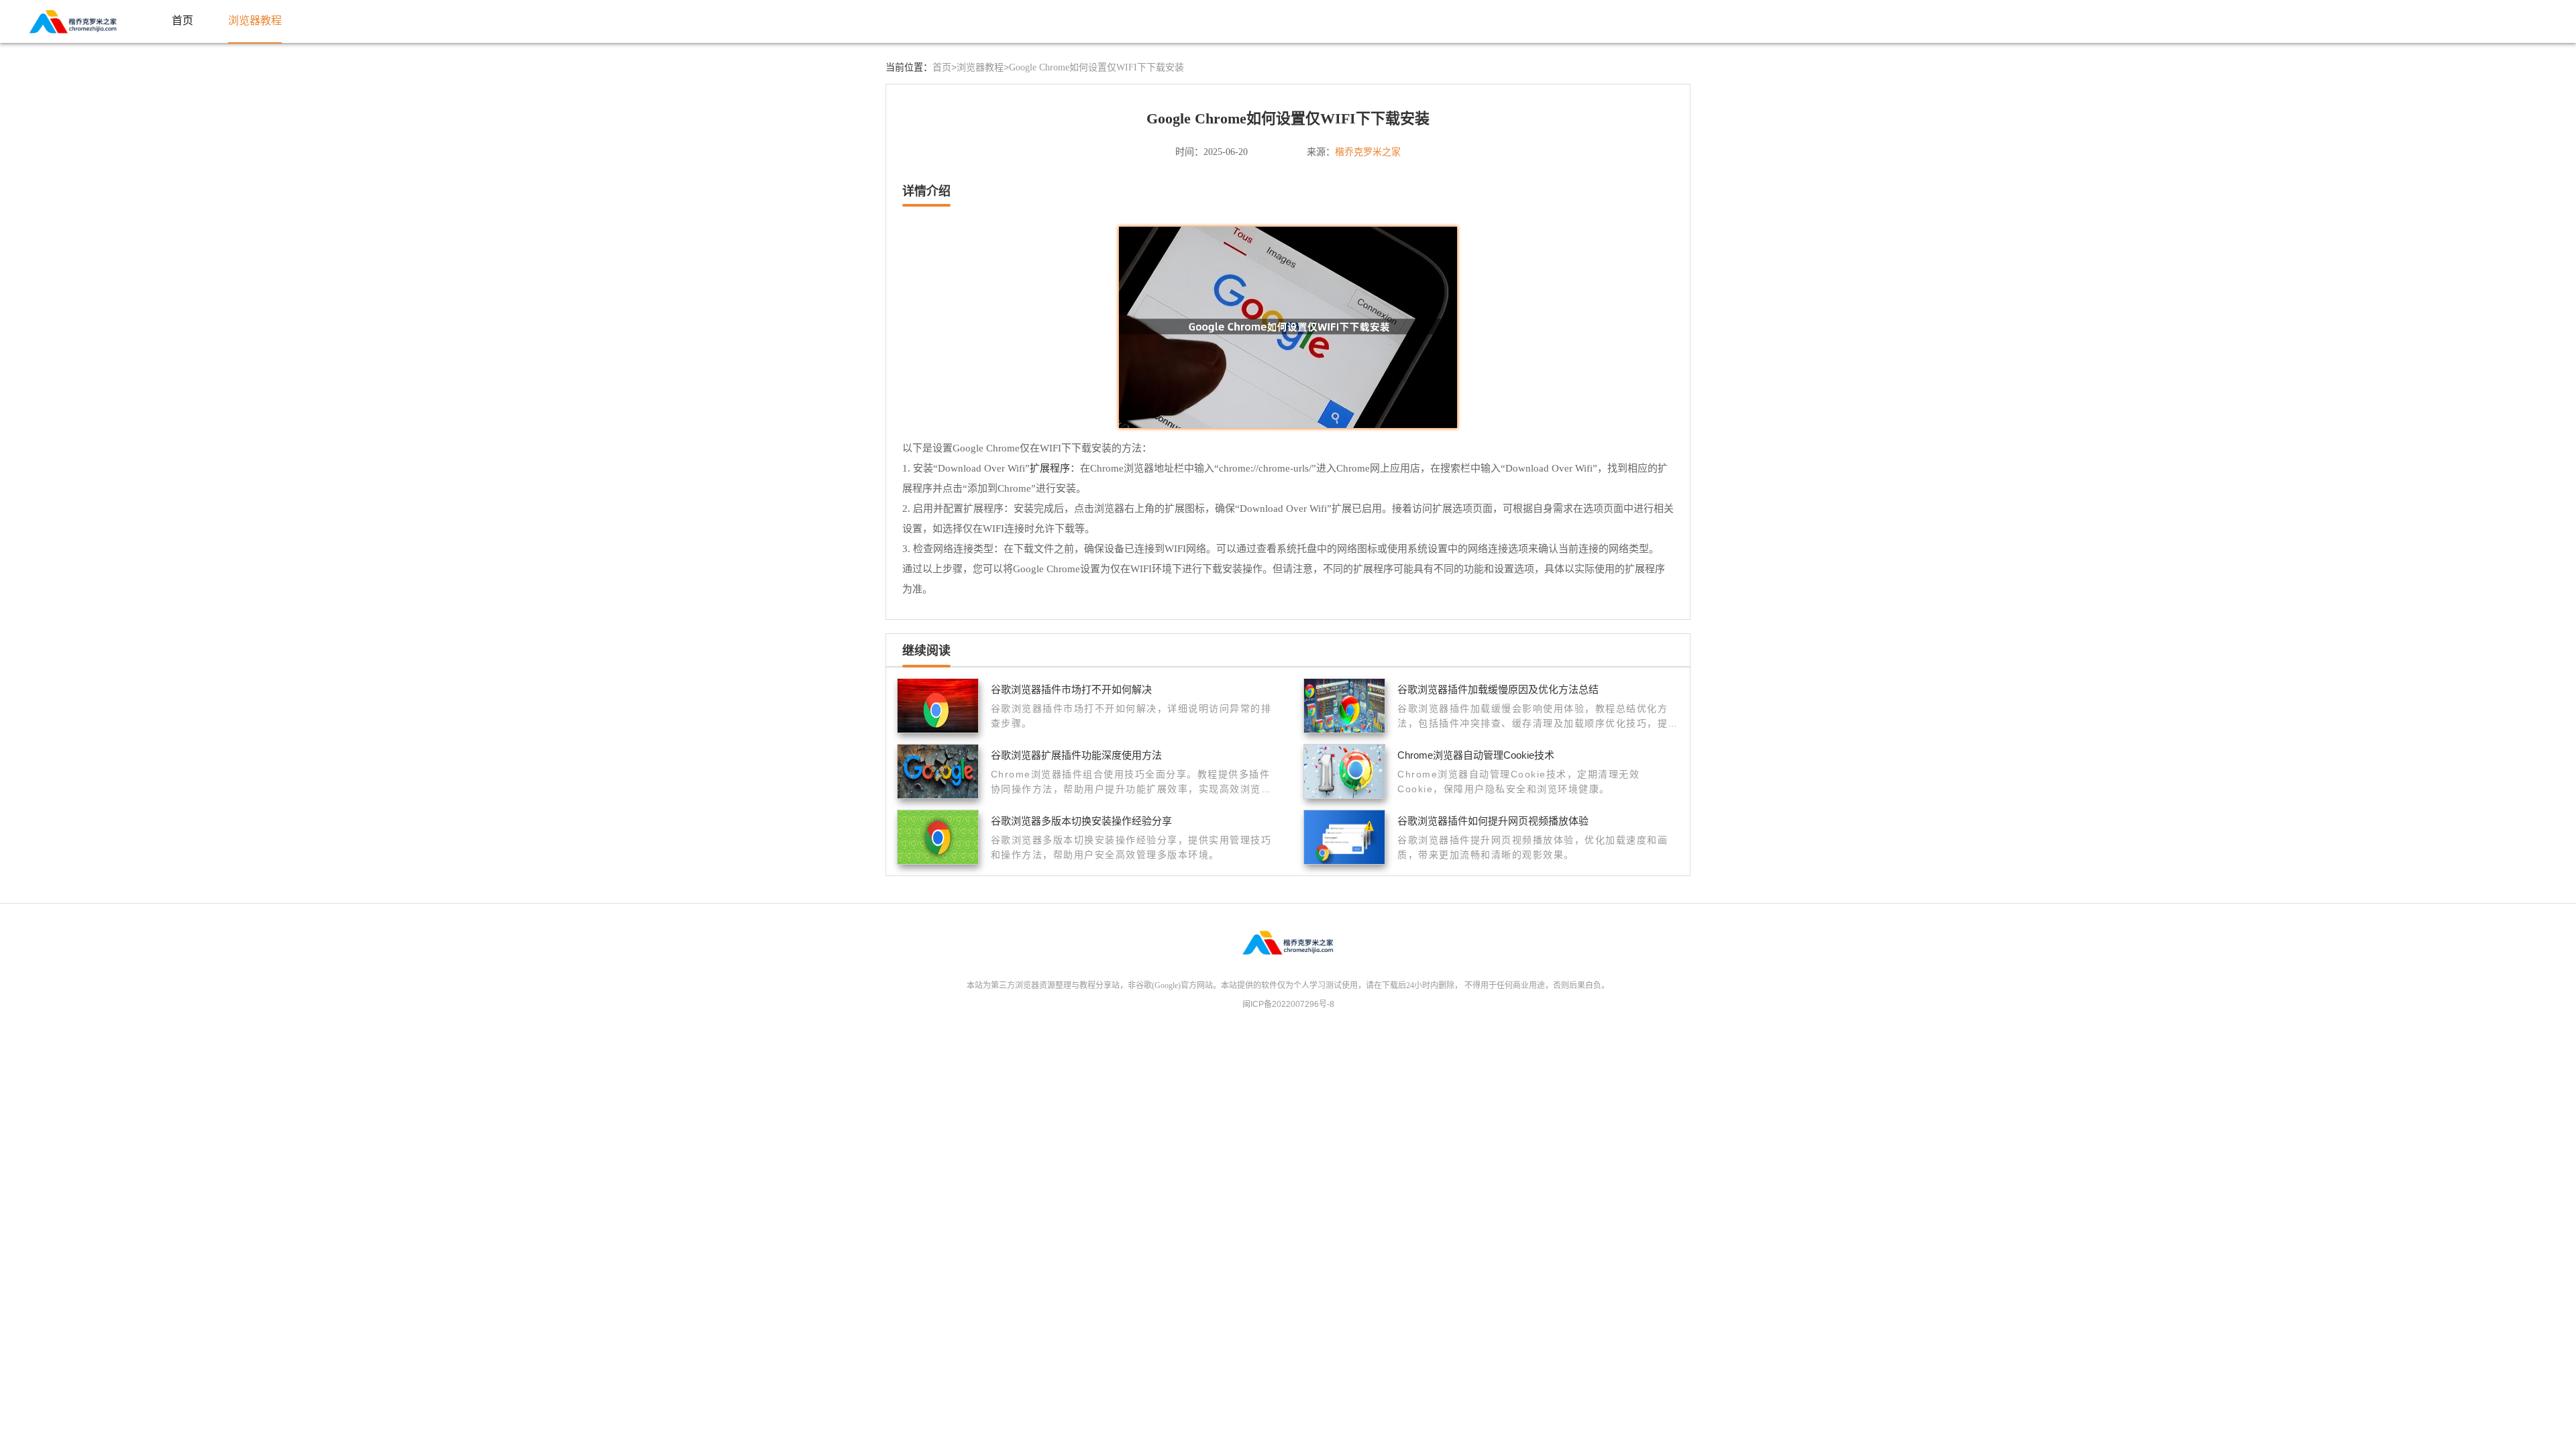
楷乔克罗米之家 (1368, 152)
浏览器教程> (983, 67)
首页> (945, 67)
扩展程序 (1050, 468)
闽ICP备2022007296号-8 (1288, 1004)
